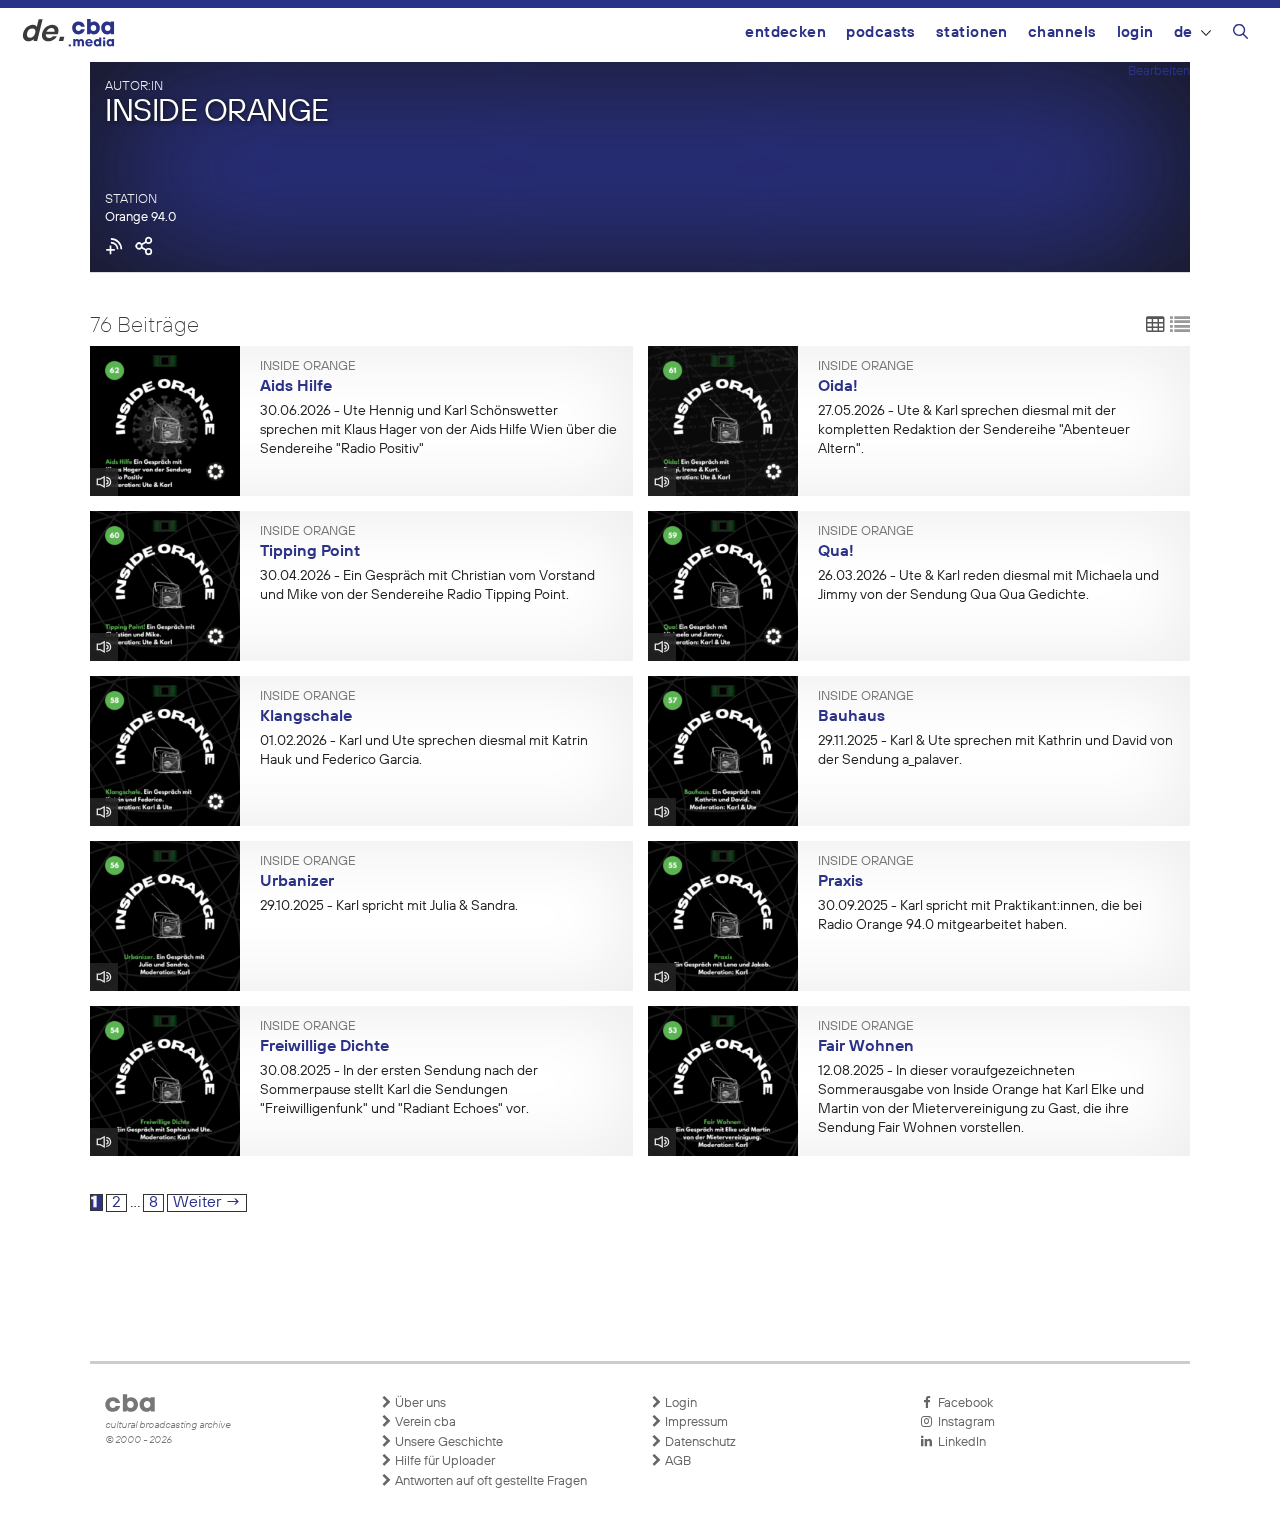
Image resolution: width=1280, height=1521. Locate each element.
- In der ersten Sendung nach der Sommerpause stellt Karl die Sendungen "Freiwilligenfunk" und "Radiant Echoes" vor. (399, 1090)
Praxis (840, 882)
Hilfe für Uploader (443, 1461)
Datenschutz (699, 1442)
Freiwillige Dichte (324, 1047)
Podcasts (881, 32)
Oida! (838, 387)
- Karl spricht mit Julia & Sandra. (389, 906)
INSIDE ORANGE (308, 367)
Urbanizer (297, 882)
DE (1183, 32)
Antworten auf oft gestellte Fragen (489, 1481)
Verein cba (424, 1422)
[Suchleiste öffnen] (1240, 35)
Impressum (695, 1422)
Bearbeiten (1159, 71)
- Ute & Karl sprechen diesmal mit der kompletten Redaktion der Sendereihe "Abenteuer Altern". (974, 430)
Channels (1062, 32)
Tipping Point (310, 552)
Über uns (419, 1403)
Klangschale (306, 717)
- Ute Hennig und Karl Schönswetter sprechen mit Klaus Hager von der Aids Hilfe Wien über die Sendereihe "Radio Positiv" (438, 430)
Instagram (963, 1422)
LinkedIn (959, 1442)
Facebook (962, 1403)
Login (1135, 32)
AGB (676, 1461)
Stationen (972, 32)
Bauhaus (851, 717)
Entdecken (785, 32)
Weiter (207, 1203)
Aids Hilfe (296, 387)
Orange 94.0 (140, 217)
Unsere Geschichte (447, 1442)
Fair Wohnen (866, 1047)
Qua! (836, 552)
